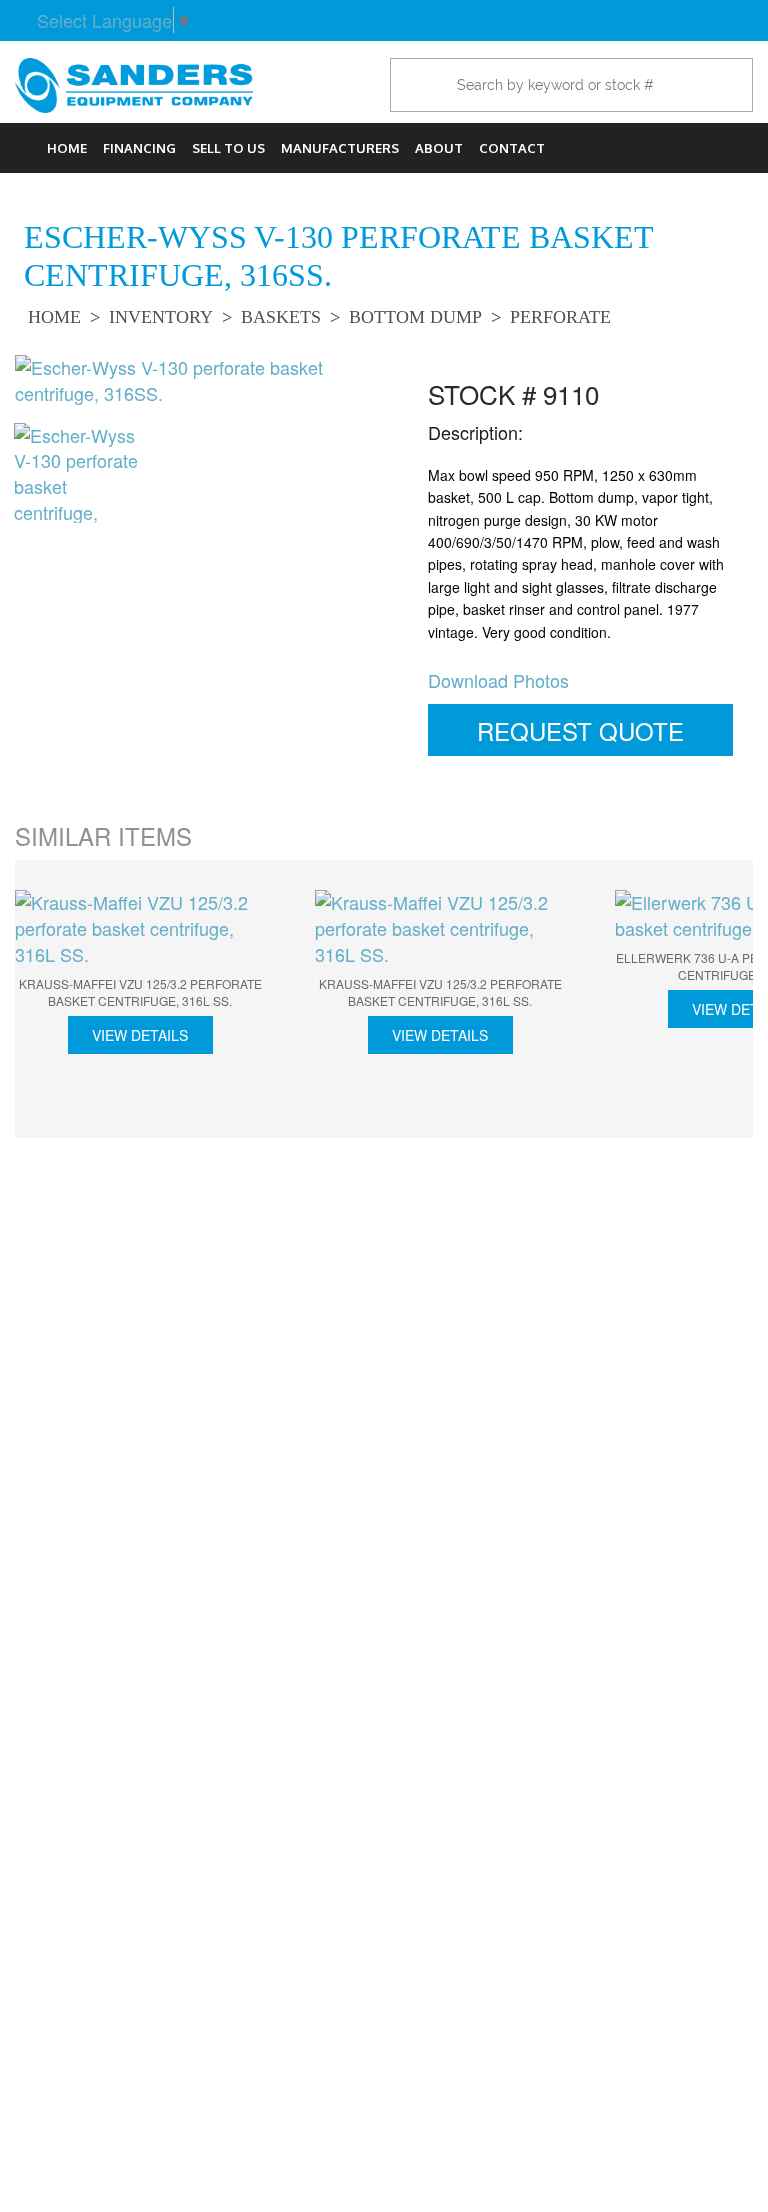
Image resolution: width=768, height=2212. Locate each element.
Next (723, 1002)
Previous (45, 1002)
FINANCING (139, 148)
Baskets (281, 317)
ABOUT (439, 148)
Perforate (560, 317)
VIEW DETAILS (140, 1035)
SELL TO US (228, 148)
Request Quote (580, 730)
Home (67, 148)
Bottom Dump (415, 317)
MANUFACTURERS (340, 148)
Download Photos (498, 680)
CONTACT (512, 148)
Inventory (161, 317)
